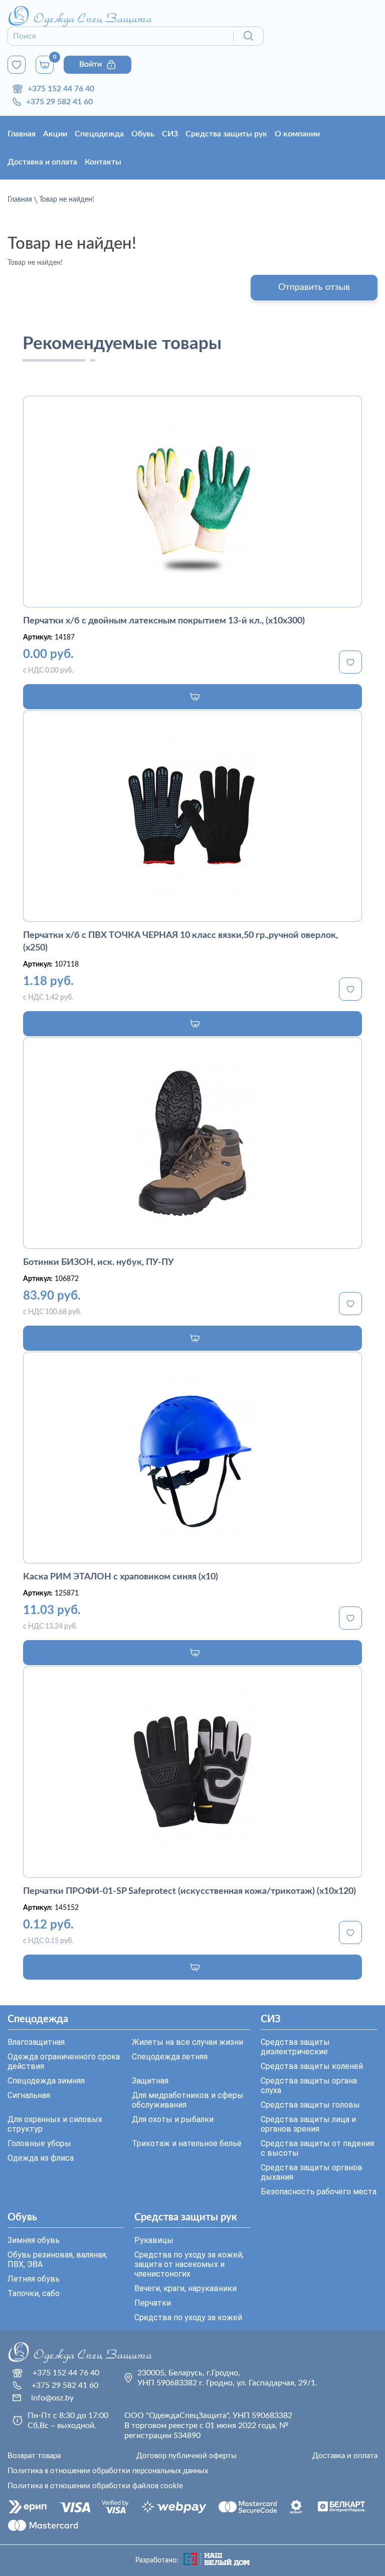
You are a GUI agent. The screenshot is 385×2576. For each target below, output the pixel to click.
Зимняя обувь (34, 2240)
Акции (55, 134)
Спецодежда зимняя (46, 2081)
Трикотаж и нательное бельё (187, 2143)
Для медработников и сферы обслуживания (188, 2100)
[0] (17, 65)
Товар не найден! (67, 200)
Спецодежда (99, 134)
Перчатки (153, 2303)
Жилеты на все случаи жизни (187, 2042)
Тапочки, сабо (34, 2293)
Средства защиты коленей (312, 2066)
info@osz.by (52, 2398)
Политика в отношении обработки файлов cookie (95, 2486)
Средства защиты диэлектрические (295, 2047)
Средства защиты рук (226, 134)
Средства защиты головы (310, 2105)
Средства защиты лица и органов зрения (308, 2124)
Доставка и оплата (42, 162)
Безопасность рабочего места (319, 2192)
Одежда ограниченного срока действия (64, 2061)
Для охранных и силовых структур (55, 2124)
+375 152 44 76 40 (61, 89)
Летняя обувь (34, 2279)
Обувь (143, 134)
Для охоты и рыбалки (173, 2119)
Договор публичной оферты (186, 2456)
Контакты (103, 162)
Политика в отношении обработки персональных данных (108, 2471)
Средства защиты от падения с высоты (317, 2148)
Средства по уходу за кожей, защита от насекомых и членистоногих (189, 2264)
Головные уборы (39, 2143)
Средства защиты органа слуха (309, 2085)
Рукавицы (154, 2240)
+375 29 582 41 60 (59, 102)
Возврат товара (34, 2456)
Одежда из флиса (41, 2158)
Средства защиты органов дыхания (312, 2172)
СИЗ (170, 134)
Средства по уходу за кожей (188, 2317)
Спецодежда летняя (170, 2057)
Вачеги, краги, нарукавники (185, 2288)
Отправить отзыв (314, 287)
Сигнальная (29, 2095)
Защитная (150, 2081)
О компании (297, 134)
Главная (22, 134)
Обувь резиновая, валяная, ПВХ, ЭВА (57, 2260)
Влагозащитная (36, 2042)
